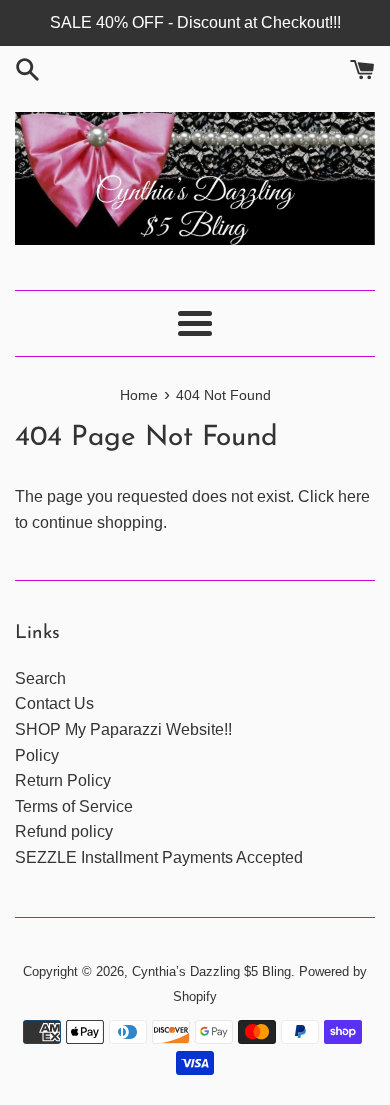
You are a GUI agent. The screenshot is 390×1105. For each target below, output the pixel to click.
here (354, 496)
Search (40, 678)
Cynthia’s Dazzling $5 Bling (211, 971)
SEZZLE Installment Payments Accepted (159, 857)
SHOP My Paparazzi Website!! (123, 729)
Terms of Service (74, 806)
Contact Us (54, 703)
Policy (37, 755)
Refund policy (64, 831)
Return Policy (63, 780)
